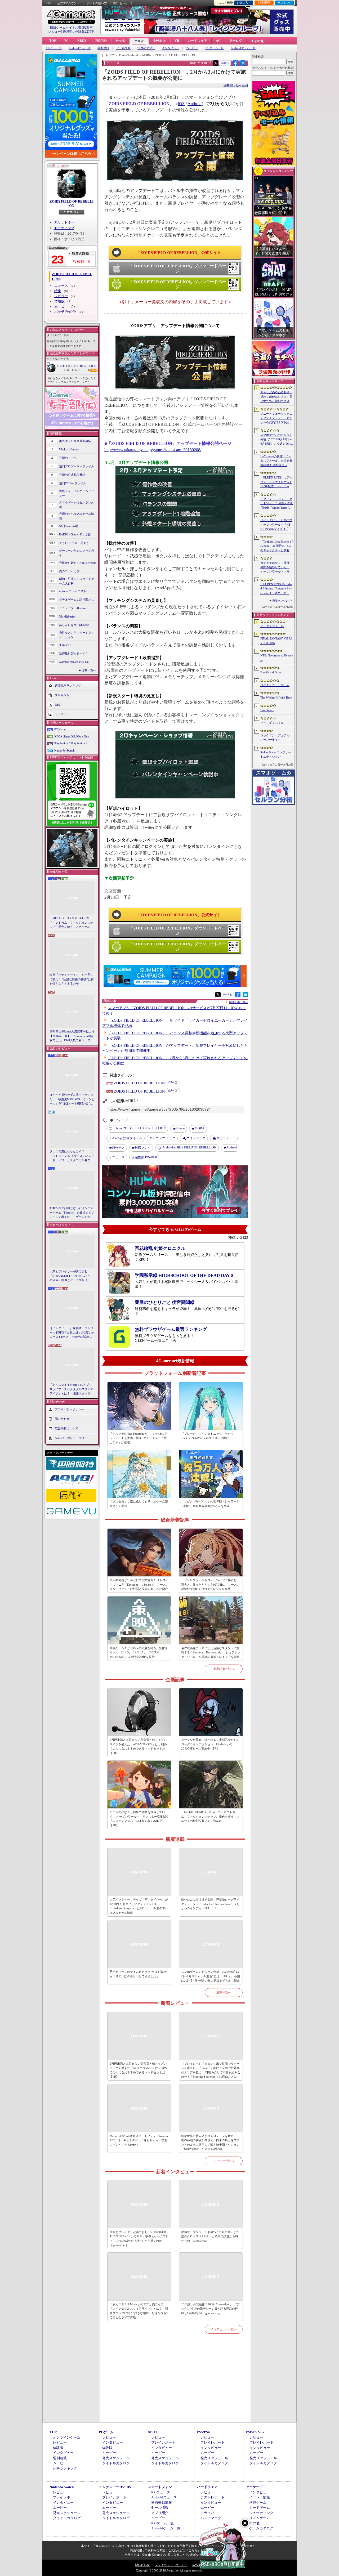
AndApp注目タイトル (127, 1138)
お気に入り (244, 3)
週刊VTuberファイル (73, 483)
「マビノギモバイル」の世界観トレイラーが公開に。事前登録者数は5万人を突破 (210, 1504)
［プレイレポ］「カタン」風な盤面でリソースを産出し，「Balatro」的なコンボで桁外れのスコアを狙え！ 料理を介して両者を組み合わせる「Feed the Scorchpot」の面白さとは (211, 2070)
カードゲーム (260, 2508)
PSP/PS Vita (255, 2432)
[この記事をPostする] (216, 63)
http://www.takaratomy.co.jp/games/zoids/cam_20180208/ (153, 450)
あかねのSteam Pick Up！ (75, 662)
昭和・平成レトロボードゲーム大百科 (77, 581)
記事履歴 (264, 3)
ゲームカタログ (261, 2528)
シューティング (261, 2513)
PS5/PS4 (101, 41)
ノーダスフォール (272, 626)
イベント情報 (260, 2497)
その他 (254, 2523)
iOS (181, 104)
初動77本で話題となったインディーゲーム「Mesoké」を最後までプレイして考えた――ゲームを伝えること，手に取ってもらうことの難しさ (72, 1213)
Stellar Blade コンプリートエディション (276, 755)
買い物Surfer (67, 616)
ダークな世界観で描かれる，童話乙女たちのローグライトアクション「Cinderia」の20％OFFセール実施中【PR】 (210, 1744)
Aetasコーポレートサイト (71, 1438)
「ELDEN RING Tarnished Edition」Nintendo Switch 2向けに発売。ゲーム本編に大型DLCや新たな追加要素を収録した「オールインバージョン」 (276, 589)
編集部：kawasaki (236, 86)
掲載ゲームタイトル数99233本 (71, 28)
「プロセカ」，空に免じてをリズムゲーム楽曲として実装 (139, 1504)
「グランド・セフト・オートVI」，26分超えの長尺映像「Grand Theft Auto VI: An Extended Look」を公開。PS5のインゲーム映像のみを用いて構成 (277, 504)
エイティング (64, 228)
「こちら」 (193, 2550)
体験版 (59, 301)
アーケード (254, 2487)
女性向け (159, 41)
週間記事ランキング (68, 686)
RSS (48, 3)
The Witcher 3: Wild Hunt (276, 697)
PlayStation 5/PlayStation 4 (71, 743)
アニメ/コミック (164, 1138)
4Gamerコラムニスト (73, 591)
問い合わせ (121, 3)
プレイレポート (163, 2442)
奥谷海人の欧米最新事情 (75, 441)
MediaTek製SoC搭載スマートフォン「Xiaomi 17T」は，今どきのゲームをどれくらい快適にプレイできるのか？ (139, 2140)
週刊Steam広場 (69, 526)
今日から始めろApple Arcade (78, 563)
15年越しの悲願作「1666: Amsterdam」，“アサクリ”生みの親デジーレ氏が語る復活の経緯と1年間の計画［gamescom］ (210, 2309)
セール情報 (123, 48)
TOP (52, 41)
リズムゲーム (260, 2518)
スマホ (139, 41)
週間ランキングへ (283, 601)
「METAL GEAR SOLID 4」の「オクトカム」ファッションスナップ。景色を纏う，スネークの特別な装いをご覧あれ (71, 923)
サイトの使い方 (97, 3)
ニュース (61, 286)
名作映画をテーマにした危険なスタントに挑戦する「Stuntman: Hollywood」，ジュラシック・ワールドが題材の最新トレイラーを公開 (211, 1653)
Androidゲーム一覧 (243, 48)
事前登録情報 (162, 2503)
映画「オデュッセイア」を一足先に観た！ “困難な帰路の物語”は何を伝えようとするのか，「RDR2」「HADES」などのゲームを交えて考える (72, 980)
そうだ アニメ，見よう (74, 543)
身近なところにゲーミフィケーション (77, 635)
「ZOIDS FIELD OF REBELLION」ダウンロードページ (178, 269)
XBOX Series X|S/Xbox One (72, 736)
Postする (225, 63)
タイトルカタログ (116, 2463)
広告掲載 (198, 2565)
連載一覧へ (89, 670)
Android (195, 104)
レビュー (61, 296)
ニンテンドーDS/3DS (115, 2487)
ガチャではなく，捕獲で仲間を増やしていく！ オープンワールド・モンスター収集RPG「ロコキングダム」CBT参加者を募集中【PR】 (139, 1819)
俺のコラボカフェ (71, 571)
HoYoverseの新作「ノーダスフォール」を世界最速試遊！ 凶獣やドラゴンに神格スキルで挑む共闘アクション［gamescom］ (276, 461)
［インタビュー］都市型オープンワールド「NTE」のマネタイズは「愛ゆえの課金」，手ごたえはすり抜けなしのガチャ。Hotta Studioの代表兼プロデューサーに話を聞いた (276, 525)
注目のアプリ (146, 48)
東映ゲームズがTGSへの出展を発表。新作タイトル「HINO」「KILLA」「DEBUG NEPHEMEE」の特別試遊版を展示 (139, 1653)
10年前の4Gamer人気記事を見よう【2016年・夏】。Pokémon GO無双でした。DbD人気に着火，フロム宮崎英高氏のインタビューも (72, 1036)
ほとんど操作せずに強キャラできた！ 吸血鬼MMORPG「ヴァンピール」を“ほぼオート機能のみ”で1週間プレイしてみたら (72, 1099)
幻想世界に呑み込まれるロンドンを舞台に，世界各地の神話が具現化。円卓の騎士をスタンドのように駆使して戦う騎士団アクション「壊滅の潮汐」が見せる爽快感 (210, 2143)
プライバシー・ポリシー (171, 2565)
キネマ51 (65, 645)
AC (218, 41)
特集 (58, 291)
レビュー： (82, 370)
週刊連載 (60, 2458)
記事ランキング (65, 2468)
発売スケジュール (116, 2458)
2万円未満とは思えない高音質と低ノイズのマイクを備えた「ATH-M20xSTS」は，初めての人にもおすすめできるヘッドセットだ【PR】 (138, 1746)
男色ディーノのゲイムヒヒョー (77, 493)
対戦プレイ (143, 1148)
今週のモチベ (68, 458)
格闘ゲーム (258, 2503)
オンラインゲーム (67, 2437)
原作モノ (118, 1148)
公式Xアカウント (68, 3)
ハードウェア (198, 41)
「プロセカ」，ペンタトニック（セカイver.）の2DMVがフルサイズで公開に (207, 1436)
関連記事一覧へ (239, 1002)
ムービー (192, 48)
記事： (69, 370)
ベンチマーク (211, 2518)
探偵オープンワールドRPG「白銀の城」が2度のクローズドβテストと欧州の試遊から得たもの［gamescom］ (210, 2236)
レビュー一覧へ (224, 2161)
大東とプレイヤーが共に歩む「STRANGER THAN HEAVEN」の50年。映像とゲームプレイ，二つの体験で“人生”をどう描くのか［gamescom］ (72, 1276)
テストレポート (213, 2497)
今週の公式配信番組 (72, 475)
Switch (120, 41)
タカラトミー (64, 222)
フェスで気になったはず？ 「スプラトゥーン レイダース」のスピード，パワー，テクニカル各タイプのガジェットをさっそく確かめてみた (72, 1156)
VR (177, 41)
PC (66, 41)
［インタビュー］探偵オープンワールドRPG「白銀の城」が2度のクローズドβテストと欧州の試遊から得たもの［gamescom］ (72, 1333)
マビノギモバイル (272, 723)
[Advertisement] (175, 2384)
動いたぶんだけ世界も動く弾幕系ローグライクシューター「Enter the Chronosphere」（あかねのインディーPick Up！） (210, 1904)
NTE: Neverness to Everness (277, 658)
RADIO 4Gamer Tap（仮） (76, 534)
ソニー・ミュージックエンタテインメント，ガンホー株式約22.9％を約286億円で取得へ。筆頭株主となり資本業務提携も (276, 418)
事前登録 (103, 48)
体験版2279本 (85, 32)
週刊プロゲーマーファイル (77, 466)
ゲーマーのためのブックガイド (77, 553)
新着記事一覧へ (224, 1669)
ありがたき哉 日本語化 (74, 625)
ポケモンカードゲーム (275, 685)
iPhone (180, 1128)
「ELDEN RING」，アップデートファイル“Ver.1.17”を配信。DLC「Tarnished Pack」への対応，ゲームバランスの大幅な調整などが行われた (276, 482)
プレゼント (62, 695)
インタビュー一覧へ (224, 2329)
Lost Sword (267, 710)
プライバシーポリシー (69, 1409)
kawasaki (146, 1157)
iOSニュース (54, 48)
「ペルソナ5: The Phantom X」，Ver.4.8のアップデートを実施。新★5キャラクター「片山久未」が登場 (138, 1438)
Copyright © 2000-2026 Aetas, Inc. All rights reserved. (169, 2570)
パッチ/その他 (65, 312)
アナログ (236, 41)
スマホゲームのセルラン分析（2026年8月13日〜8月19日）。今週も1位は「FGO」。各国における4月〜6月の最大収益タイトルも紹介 (211, 1976)
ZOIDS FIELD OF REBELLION (72, 204)
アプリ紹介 (160, 2513)
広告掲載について (66, 1428)
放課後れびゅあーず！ (74, 653)
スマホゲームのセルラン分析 (77, 505)
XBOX (82, 41)
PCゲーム (60, 729)
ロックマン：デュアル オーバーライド (275, 738)
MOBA (200, 1128)
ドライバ (61, 714)
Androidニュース (80, 48)
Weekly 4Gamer (69, 449)
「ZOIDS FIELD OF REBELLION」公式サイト (179, 253)
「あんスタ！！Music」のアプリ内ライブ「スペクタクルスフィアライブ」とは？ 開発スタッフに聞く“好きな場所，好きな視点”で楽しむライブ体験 (71, 1389)
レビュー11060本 (60, 32)
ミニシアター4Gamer (73, 608)
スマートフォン (160, 2487)
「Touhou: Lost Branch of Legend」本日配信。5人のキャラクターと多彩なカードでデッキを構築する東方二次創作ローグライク (276, 546)
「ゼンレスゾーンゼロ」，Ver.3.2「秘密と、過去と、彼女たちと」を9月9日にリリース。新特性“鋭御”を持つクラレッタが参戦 (210, 1584)
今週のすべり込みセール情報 (77, 516)
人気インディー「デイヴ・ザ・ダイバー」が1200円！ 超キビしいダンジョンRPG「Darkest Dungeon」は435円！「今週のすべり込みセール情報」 (139, 1906)
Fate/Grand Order (271, 672)
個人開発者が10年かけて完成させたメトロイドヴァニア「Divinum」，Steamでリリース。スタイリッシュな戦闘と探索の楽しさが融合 (139, 1584)
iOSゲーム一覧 (214, 48)
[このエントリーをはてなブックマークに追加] (243, 65)
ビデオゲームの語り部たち (77, 600)
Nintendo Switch (64, 750)
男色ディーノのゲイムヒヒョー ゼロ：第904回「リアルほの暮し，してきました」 (139, 1974)
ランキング (285, 3)
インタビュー (171, 48)
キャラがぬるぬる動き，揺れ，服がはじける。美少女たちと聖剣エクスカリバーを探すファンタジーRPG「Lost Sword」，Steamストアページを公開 (276, 397)
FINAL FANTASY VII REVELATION (276, 641)
